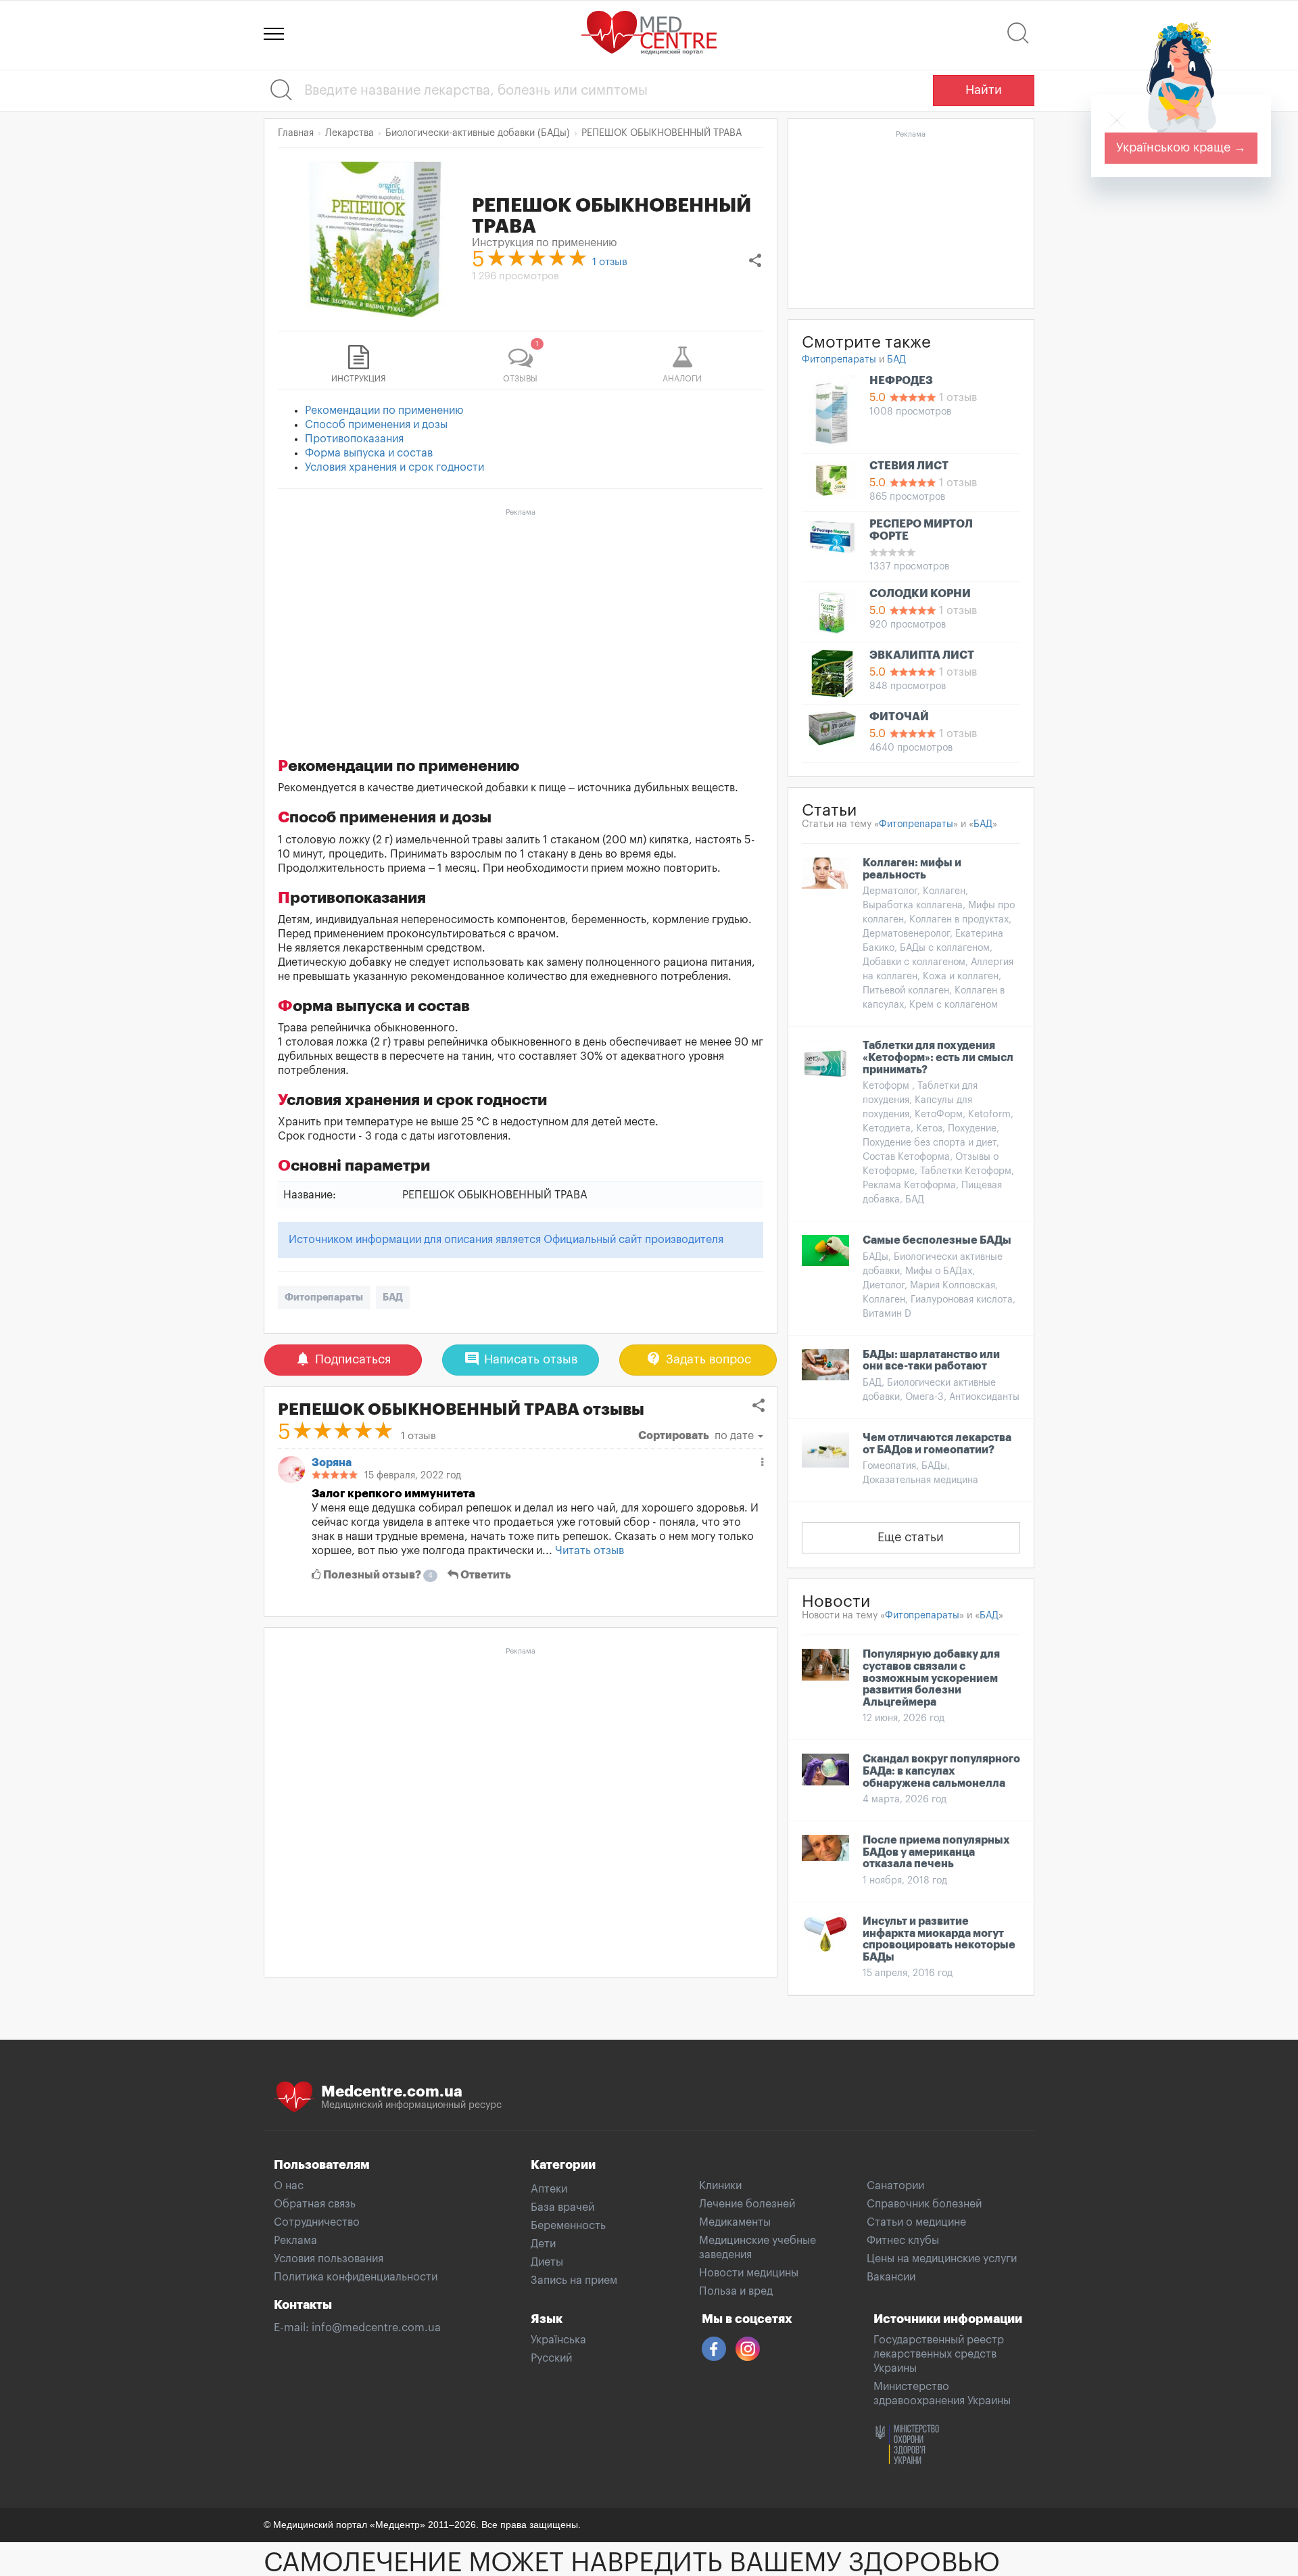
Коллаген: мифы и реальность (912, 869)
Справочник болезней (924, 2204)
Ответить (485, 1575)
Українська (558, 2340)
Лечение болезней (747, 2204)
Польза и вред (736, 2291)
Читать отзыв (590, 1551)
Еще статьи (911, 1537)
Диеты (547, 2262)
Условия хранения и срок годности (394, 467)
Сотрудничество (317, 2222)
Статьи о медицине (916, 2222)
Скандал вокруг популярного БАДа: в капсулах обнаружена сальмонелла (941, 1771)
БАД (393, 1297)
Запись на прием (574, 2280)
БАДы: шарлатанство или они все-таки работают (931, 1361)
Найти (984, 90)
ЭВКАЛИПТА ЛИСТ (922, 655)
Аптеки (549, 2189)
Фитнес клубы (903, 2241)
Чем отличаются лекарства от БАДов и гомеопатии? (937, 1444)
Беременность (568, 2226)
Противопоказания (354, 439)
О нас (289, 2186)
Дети (543, 2244)
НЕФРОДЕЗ (901, 381)
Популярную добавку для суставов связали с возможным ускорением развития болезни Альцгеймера (931, 1678)
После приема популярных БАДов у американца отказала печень (936, 1852)
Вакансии (891, 2277)
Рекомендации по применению (384, 411)
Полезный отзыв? (377, 1575)
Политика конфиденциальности (356, 2277)
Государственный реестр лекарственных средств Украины (939, 2354)
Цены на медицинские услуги (942, 2259)
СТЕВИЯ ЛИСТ (909, 466)
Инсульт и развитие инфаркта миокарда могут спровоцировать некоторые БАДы (939, 1939)
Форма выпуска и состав (369, 453)
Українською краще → (1181, 147)
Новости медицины (749, 2273)
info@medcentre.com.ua (376, 2328)
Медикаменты (735, 2222)
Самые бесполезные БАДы (937, 1240)
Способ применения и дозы (376, 425)
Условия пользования (329, 2259)
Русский (551, 2358)
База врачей (562, 2207)
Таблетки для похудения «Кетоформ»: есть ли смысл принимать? (938, 1057)
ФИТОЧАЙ (899, 717)
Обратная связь (315, 2204)
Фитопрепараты (324, 1297)
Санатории (895, 2186)
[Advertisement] (521, 616)
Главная (296, 133)
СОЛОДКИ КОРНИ (920, 594)
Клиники (720, 2186)
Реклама (295, 2241)
